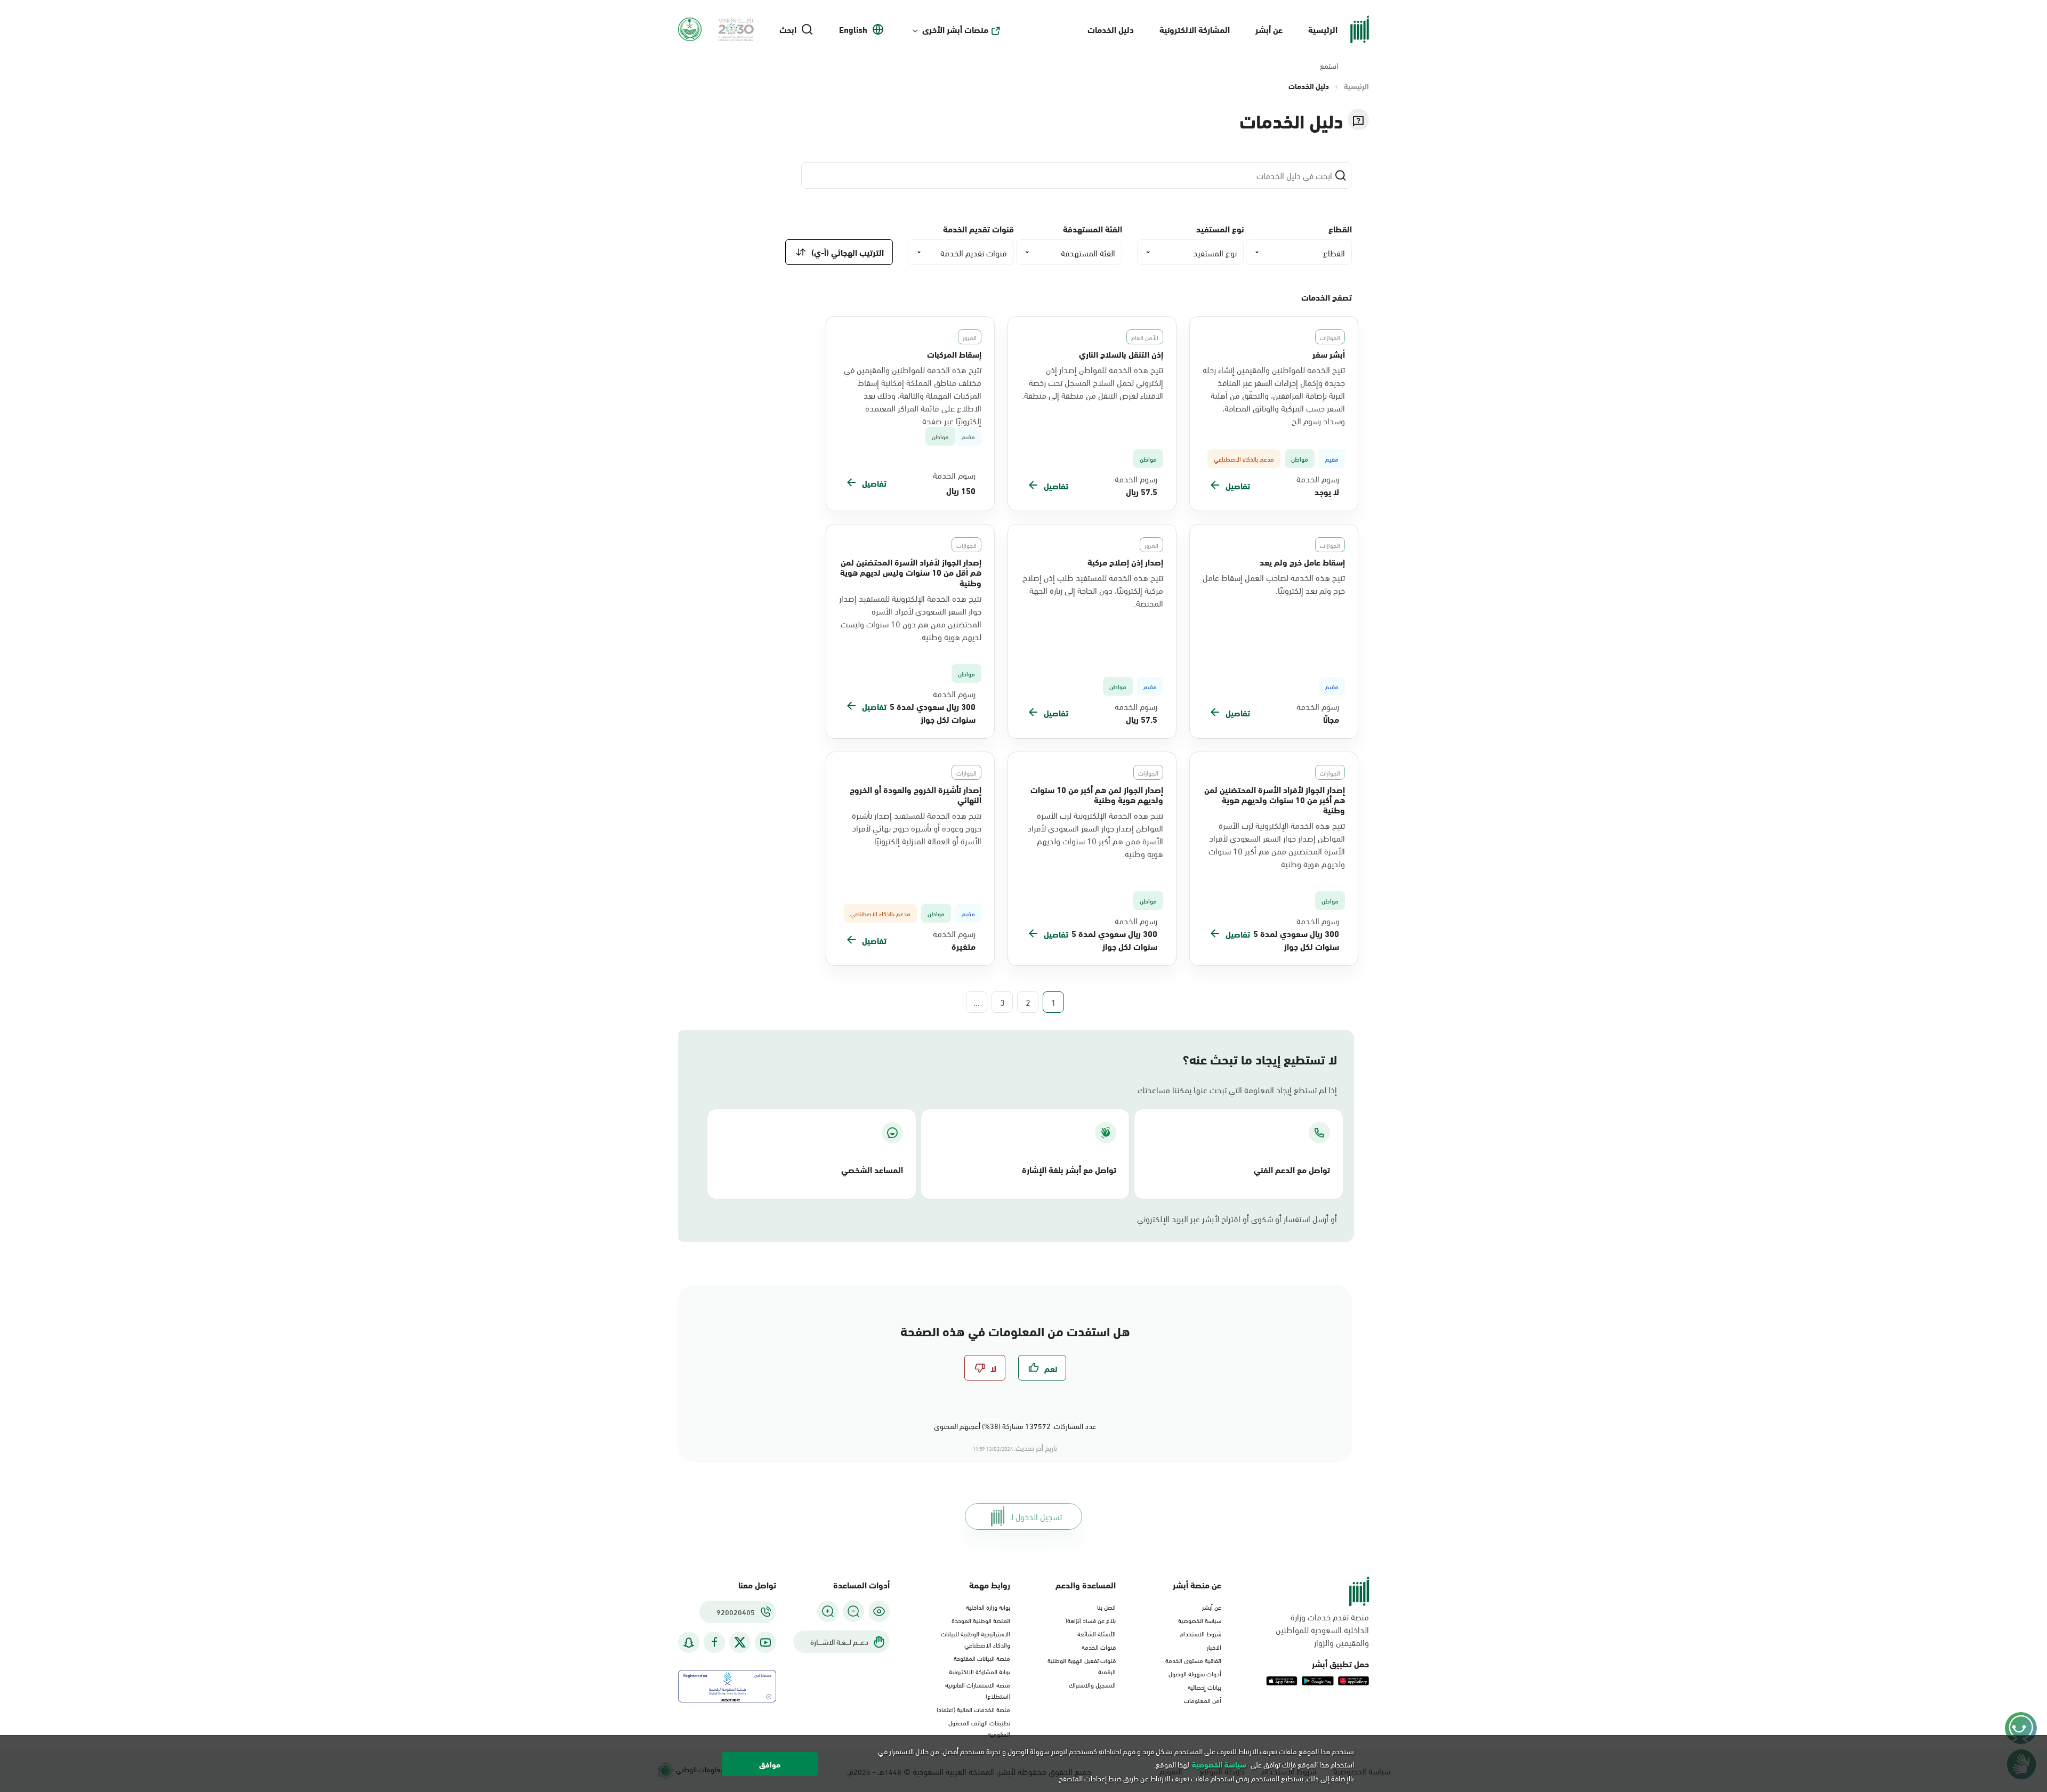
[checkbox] (1042, 1368)
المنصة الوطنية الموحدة (981, 1620)
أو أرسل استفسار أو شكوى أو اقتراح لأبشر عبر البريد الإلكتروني (1237, 1218)
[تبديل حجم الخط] (853, 1611)
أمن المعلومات (1203, 1700)
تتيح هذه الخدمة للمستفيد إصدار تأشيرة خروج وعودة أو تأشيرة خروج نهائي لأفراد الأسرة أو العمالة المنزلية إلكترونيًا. (917, 828)
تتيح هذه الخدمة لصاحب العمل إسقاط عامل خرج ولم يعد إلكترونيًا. (1274, 584)
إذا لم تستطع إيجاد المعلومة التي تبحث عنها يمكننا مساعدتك (1237, 1089)
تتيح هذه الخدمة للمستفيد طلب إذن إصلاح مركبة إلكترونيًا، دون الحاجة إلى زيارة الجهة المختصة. (1093, 590)
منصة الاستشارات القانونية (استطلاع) (978, 1690)
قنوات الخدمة (1099, 1646)
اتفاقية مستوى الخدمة (1193, 1660)
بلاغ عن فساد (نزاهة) (1091, 1620)
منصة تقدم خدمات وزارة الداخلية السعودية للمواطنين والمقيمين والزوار (1322, 1629)
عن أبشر (1269, 29)
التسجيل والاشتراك (1092, 1684)
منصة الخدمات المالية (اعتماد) (973, 1709)
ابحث (788, 29)
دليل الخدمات (1111, 29)
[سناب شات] (689, 1642)
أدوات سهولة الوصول (1195, 1673)
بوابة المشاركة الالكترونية (980, 1671)
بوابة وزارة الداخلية (988, 1607)
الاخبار (1214, 1646)
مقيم (968, 436)
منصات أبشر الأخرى (955, 29)
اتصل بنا (1106, 1607)
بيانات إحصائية (1204, 1686)
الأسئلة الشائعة (1097, 1633)
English (853, 29)
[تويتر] (740, 1642)
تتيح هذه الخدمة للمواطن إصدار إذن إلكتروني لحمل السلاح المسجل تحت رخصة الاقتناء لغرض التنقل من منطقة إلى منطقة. (1093, 382)
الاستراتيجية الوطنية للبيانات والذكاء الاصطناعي (976, 1639)
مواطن (940, 436)
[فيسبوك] (714, 1642)
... (977, 1002)
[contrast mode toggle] (879, 1611)
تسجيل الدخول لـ (1036, 1516)
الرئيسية (1323, 29)
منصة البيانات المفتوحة (982, 1658)
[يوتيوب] (765, 1642)
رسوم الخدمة (1318, 479)
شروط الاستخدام (1200, 1633)
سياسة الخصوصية (1200, 1620)
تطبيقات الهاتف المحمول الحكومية (979, 1728)
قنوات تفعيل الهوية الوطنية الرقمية (1082, 1665)
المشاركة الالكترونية (1195, 29)
